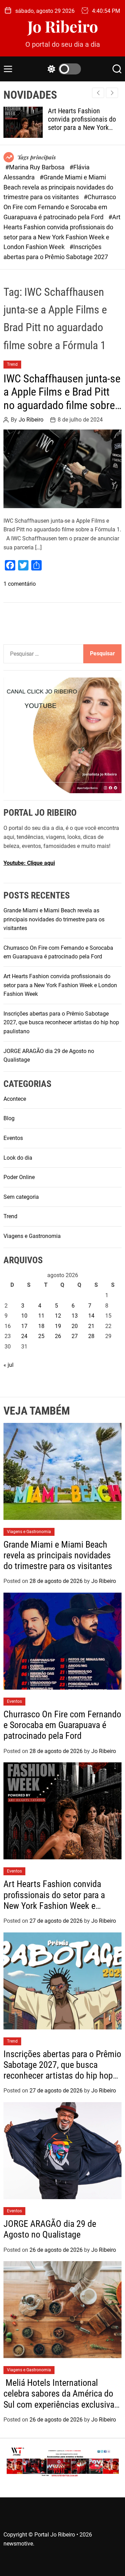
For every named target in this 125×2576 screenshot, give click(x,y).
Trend (12, 364)
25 (41, 1336)
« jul (9, 1365)
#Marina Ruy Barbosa (36, 167)
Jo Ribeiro (63, 26)
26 (58, 1336)
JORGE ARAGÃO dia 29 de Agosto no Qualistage (50, 2229)
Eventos (13, 1138)
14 (91, 1316)
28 (91, 1336)
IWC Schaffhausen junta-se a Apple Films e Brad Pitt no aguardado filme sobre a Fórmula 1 (62, 399)
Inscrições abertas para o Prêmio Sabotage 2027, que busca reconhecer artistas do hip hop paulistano (61, 1023)
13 (75, 1316)
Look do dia (18, 1158)
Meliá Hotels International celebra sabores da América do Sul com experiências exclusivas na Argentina (61, 2399)
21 (91, 1326)
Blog (9, 1118)
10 (24, 1316)
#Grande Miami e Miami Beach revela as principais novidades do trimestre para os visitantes (58, 187)
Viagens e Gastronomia (32, 1236)
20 (75, 1326)
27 (75, 1336)
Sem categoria (21, 1197)
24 (24, 1336)
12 (58, 1316)
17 (24, 1326)
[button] (112, 93)
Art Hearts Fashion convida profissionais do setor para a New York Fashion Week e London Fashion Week (82, 127)
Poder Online (19, 1177)
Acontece (15, 1099)
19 (58, 1326)
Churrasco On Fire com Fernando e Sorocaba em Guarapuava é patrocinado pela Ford (62, 1725)
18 (41, 1326)
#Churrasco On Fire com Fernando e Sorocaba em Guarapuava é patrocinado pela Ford (60, 207)
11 (41, 1316)
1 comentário (20, 584)
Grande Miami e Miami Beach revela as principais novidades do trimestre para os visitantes (54, 919)
